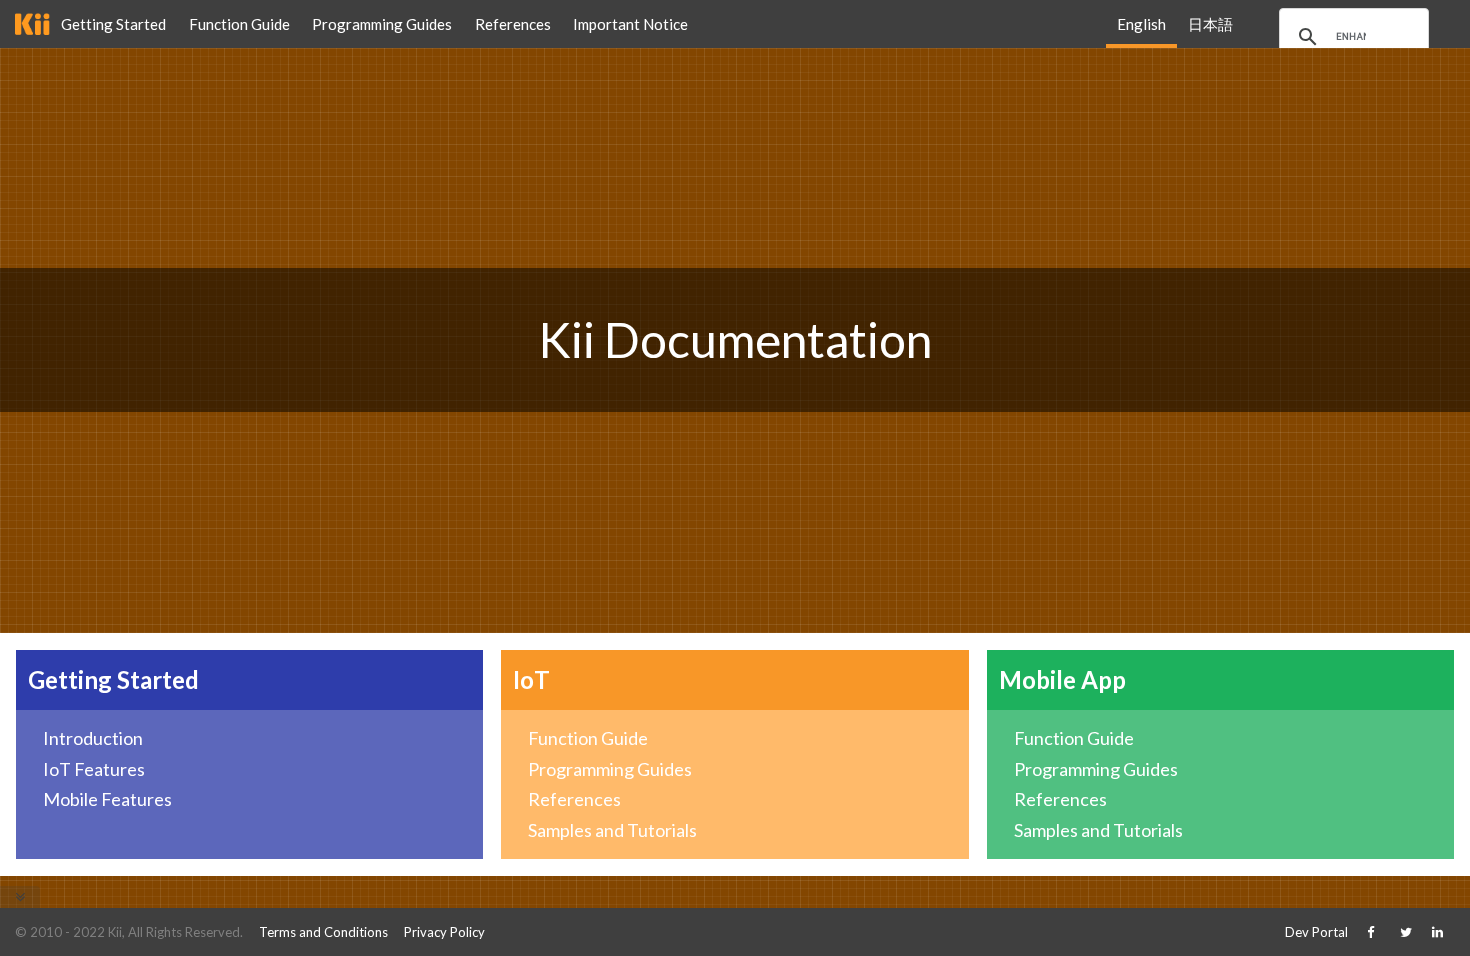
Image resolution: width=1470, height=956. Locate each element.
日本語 (1210, 24)
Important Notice (630, 24)
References (513, 24)
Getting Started (113, 24)
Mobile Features (107, 799)
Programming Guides (382, 24)
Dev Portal (1316, 932)
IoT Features (94, 769)
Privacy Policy (444, 932)
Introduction (93, 738)
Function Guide (239, 24)
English (1141, 24)
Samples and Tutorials (612, 830)
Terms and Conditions (323, 932)
